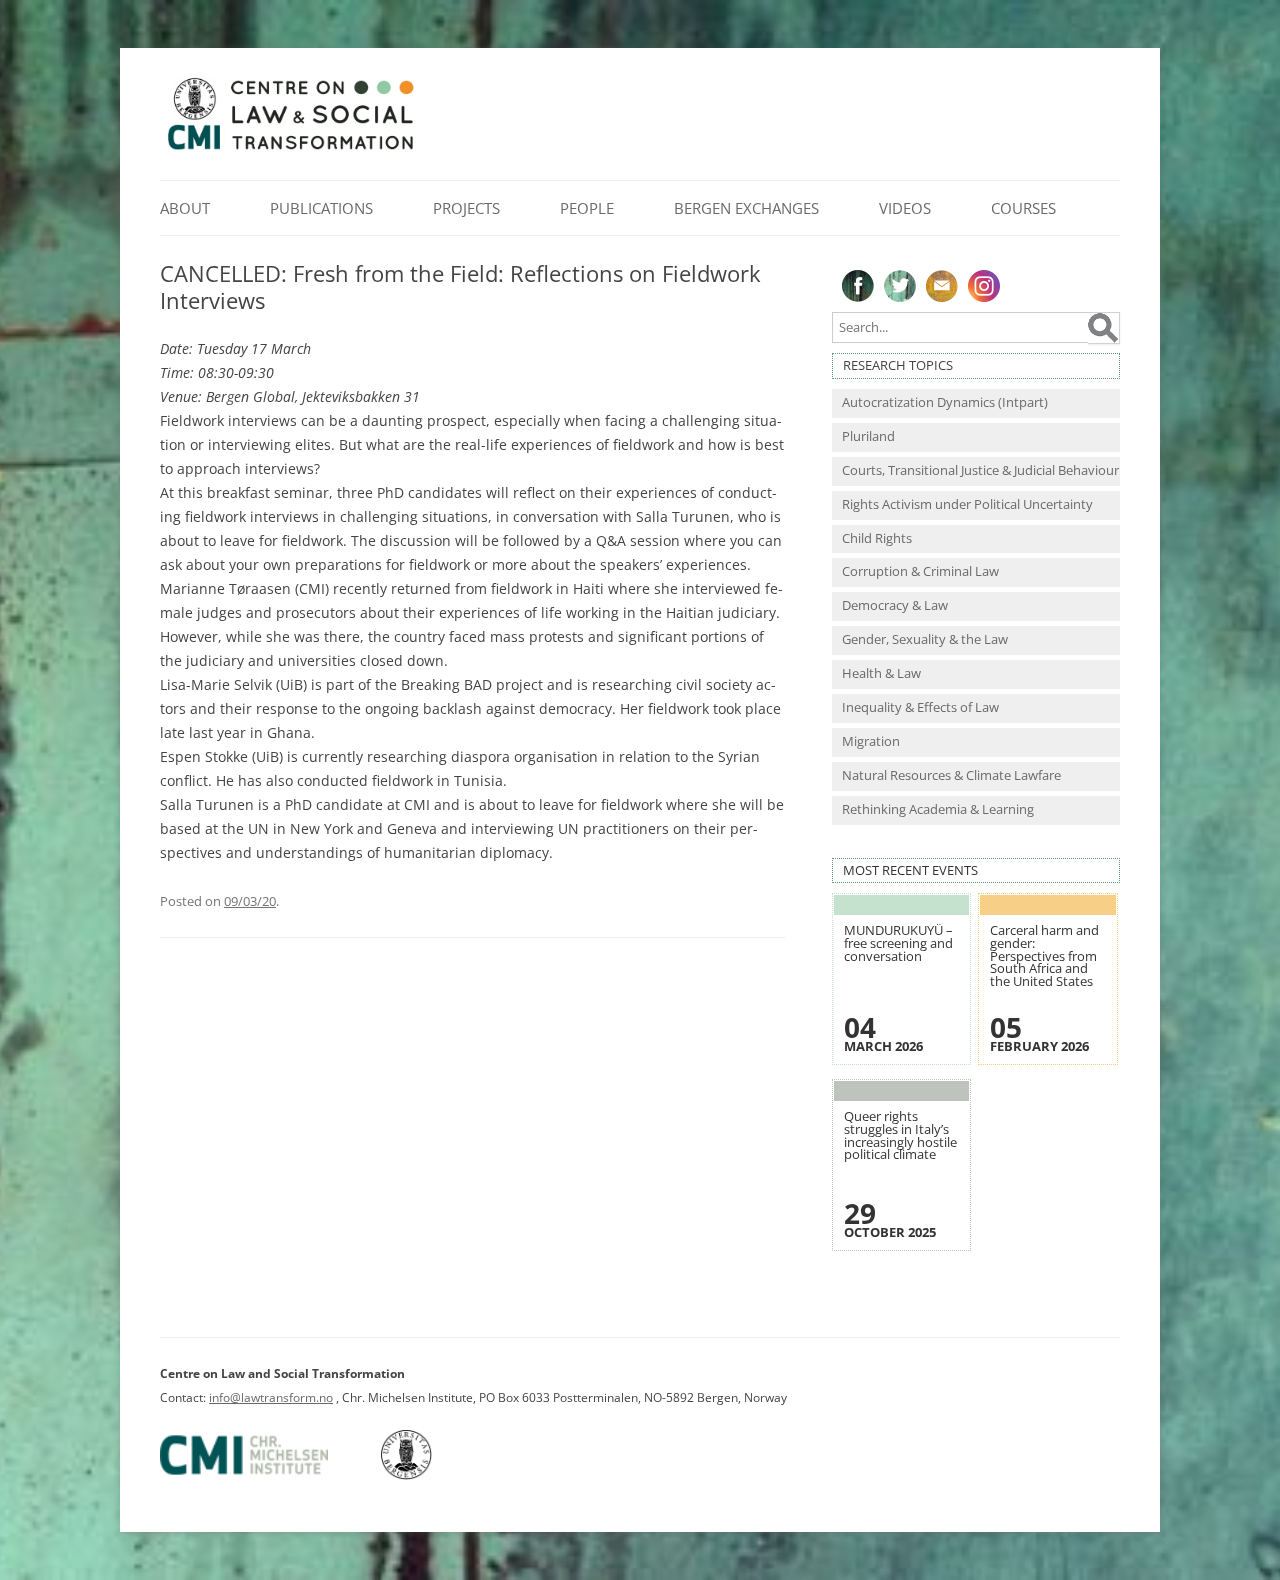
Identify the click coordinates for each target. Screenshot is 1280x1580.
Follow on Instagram (984, 286)
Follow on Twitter (900, 286)
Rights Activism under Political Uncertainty (967, 504)
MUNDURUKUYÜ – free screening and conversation (898, 943)
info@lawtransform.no (271, 1397)
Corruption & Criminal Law (920, 571)
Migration (871, 741)
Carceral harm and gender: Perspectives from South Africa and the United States (1044, 955)
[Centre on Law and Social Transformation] (290, 148)
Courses (1023, 208)
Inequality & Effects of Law (920, 707)
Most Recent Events (910, 870)
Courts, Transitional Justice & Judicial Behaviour (980, 470)
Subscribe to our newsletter (942, 286)
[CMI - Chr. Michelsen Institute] (269, 1475)
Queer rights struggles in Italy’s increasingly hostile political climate (900, 1135)
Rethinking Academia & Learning (938, 809)
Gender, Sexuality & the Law (925, 639)
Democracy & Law (895, 605)
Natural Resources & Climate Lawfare (951, 775)
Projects (466, 208)
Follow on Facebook (858, 286)
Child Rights (877, 538)
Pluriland (868, 436)
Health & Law (881, 673)
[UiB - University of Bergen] (431, 1475)
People (587, 208)
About (185, 208)
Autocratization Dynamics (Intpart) (945, 402)
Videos (905, 208)
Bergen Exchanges (746, 208)
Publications (321, 208)
